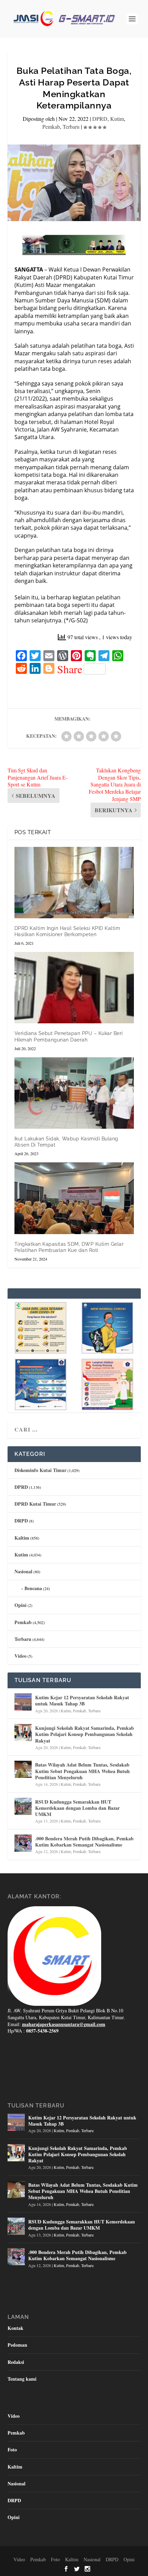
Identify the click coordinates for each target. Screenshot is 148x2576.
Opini (20, 1605)
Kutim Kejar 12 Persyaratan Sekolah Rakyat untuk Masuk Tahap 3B (82, 1700)
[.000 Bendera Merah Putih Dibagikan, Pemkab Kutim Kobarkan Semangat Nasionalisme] (23, 1843)
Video (20, 1656)
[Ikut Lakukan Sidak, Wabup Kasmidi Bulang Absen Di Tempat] (74, 1093)
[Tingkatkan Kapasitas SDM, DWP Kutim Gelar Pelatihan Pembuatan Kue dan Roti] (74, 1198)
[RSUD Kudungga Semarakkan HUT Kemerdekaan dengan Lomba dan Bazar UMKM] (23, 1806)
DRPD (21, 1521)
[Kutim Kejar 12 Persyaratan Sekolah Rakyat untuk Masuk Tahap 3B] (23, 1702)
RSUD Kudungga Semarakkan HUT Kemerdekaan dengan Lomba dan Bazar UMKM (77, 1808)
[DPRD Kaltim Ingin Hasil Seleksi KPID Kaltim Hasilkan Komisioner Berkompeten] (74, 883)
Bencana (33, 1588)
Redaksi (16, 2362)
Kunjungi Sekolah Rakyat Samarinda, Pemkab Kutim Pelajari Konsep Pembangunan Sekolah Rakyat (84, 1734)
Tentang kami (22, 2379)
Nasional (23, 1571)
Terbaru (71, 126)
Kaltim (22, 1538)
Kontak (15, 2328)
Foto (12, 2449)
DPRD (100, 119)
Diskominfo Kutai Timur (40, 1470)
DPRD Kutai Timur (35, 1504)
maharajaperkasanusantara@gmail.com (64, 2024)
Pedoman (17, 2345)
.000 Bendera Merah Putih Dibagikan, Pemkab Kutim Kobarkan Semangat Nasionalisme (84, 1842)
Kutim (117, 119)
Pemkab (51, 126)
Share (70, 669)
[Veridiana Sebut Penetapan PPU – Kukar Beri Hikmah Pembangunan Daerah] (74, 988)
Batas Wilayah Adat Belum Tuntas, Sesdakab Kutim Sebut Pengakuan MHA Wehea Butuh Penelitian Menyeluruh (82, 1771)
